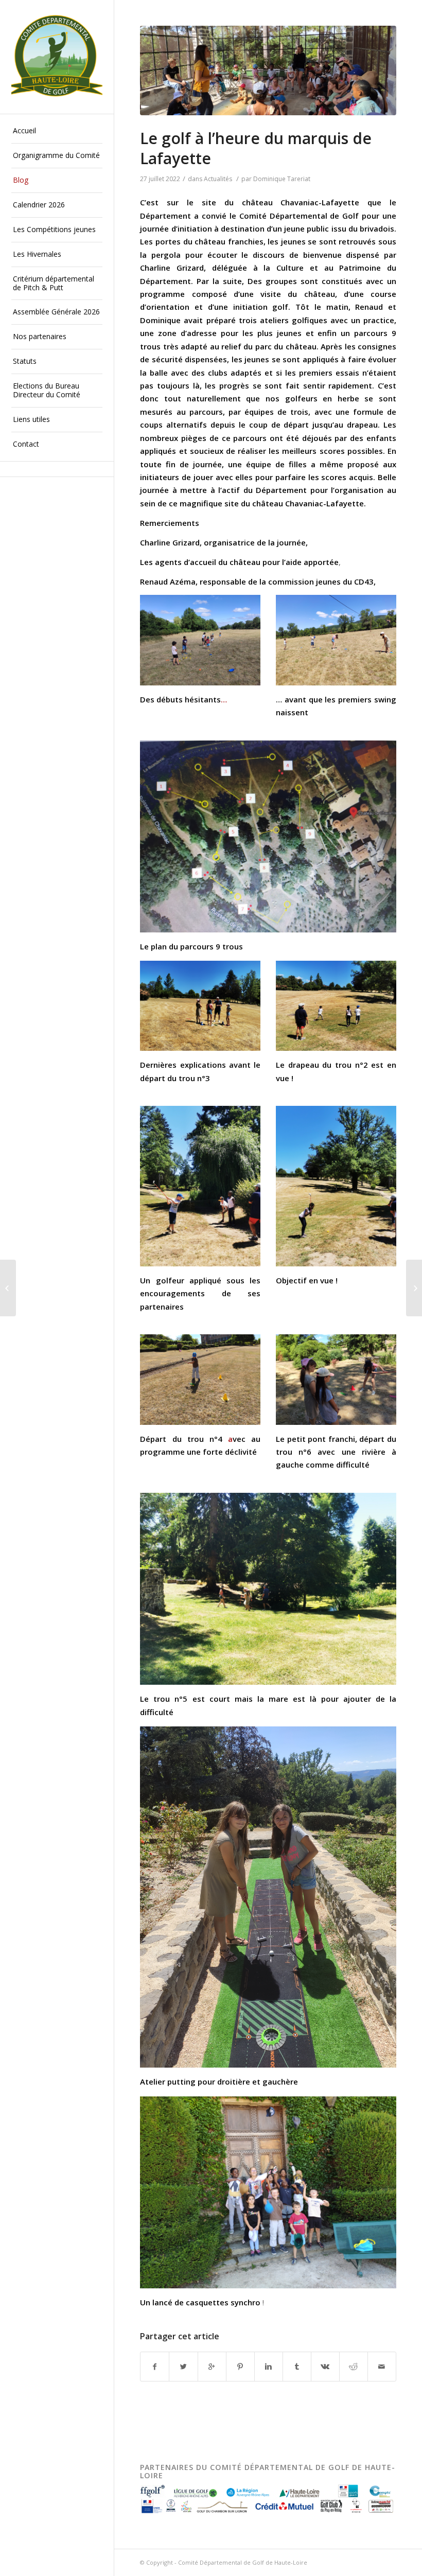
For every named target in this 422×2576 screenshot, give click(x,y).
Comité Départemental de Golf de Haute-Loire (243, 2562)
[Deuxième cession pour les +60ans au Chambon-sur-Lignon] (414, 1288)
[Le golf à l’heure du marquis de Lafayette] (268, 70)
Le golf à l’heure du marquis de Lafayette (256, 148)
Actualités (218, 179)
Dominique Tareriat (282, 179)
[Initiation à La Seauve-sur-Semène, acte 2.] (8, 1288)
